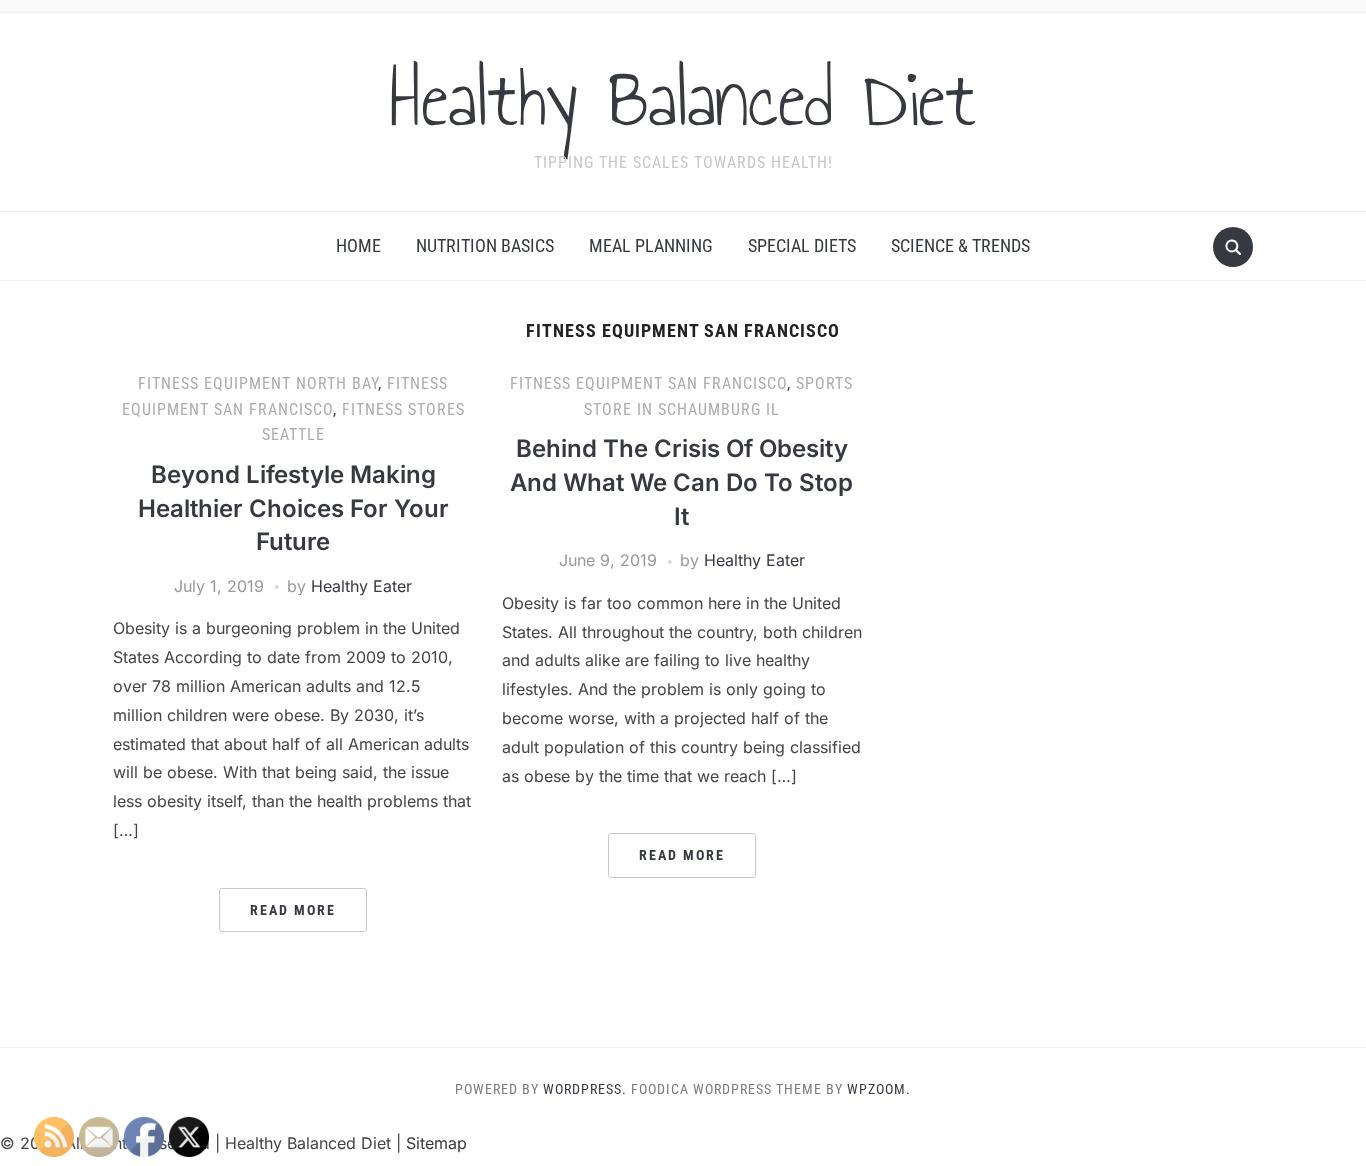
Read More (293, 910)
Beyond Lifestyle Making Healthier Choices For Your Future (293, 508)
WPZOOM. (879, 1089)
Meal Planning (651, 245)
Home (358, 245)
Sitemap (436, 1143)
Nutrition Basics (485, 245)
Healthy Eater (361, 586)
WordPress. (585, 1089)
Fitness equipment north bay (258, 383)
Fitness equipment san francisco (648, 383)
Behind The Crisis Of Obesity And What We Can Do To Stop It (681, 482)
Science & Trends (960, 245)
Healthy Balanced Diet (683, 99)
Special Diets (802, 245)
